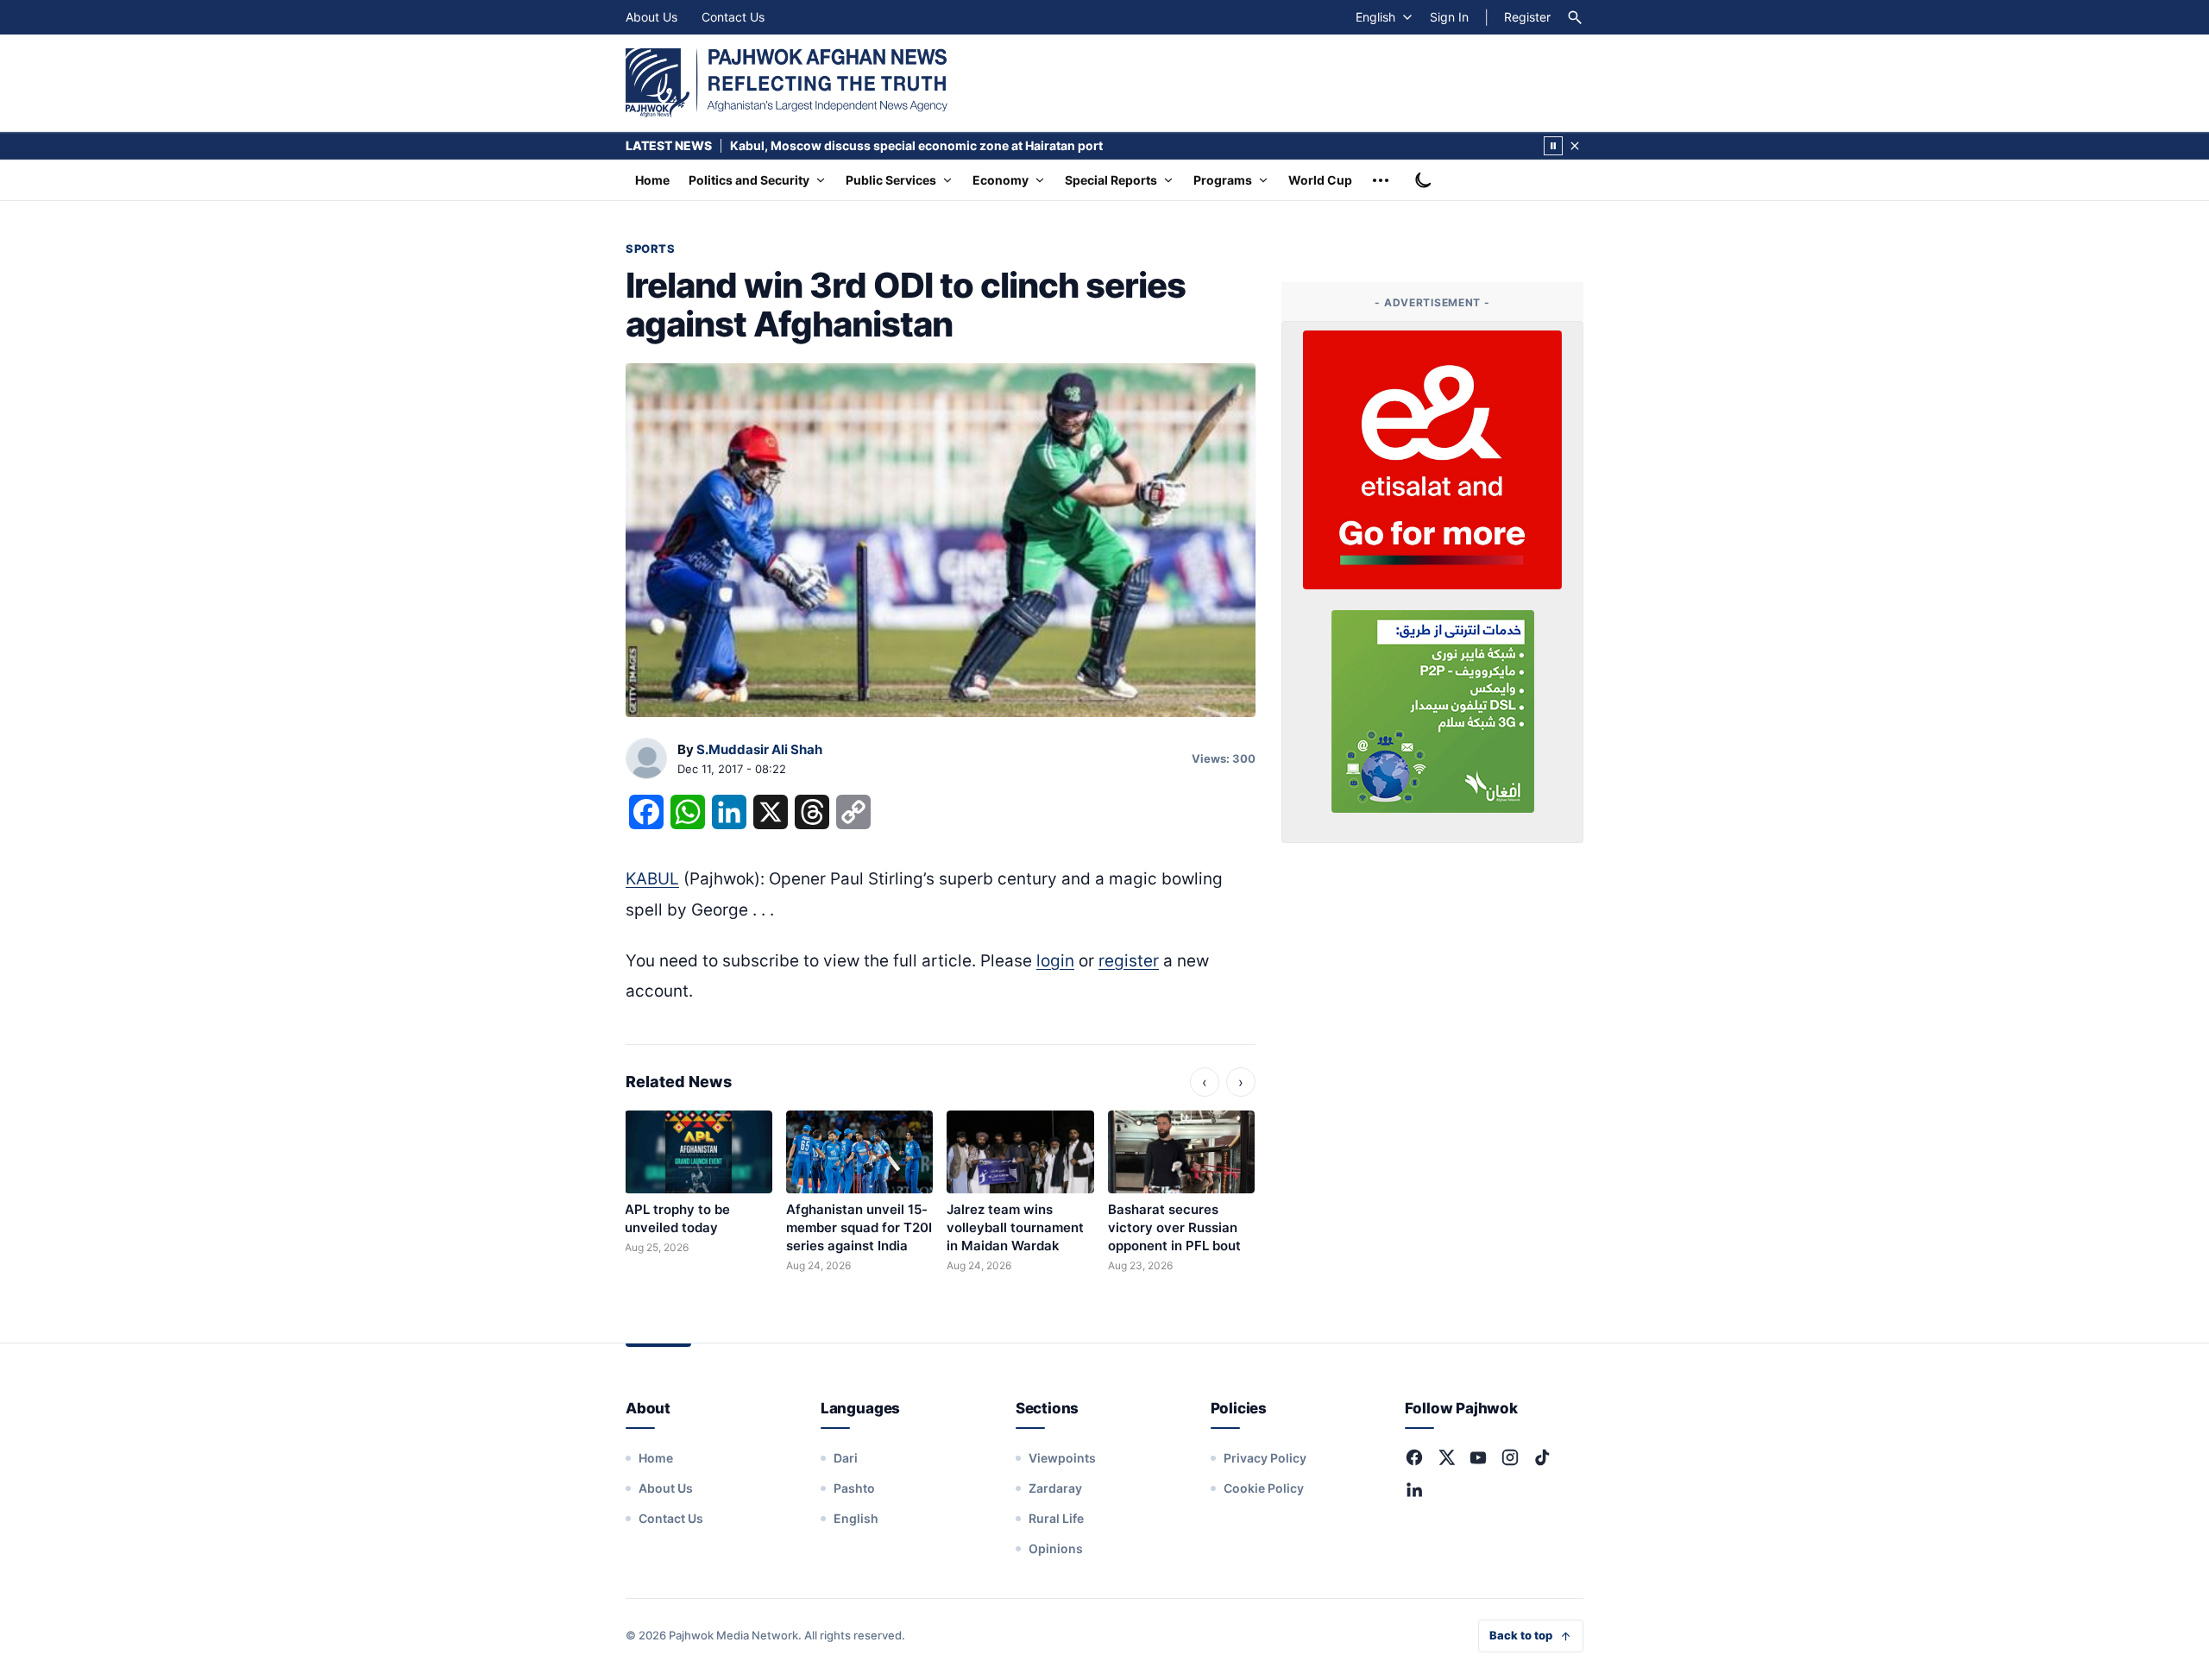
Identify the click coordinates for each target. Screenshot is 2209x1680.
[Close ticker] (1575, 146)
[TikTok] (1542, 1457)
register (1129, 961)
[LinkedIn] (1414, 1489)
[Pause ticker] (1553, 146)
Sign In (1449, 17)
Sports (650, 249)
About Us (651, 17)
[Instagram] (1510, 1457)
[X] (1446, 1457)
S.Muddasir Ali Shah (759, 749)
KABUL (652, 879)
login (1055, 961)
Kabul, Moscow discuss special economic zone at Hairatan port (916, 145)
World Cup (1320, 180)
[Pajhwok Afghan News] (787, 83)
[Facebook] (1414, 1457)
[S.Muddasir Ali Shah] (646, 759)
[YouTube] (1478, 1457)
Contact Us (733, 17)
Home (652, 180)
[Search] (1575, 17)
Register (1527, 17)
